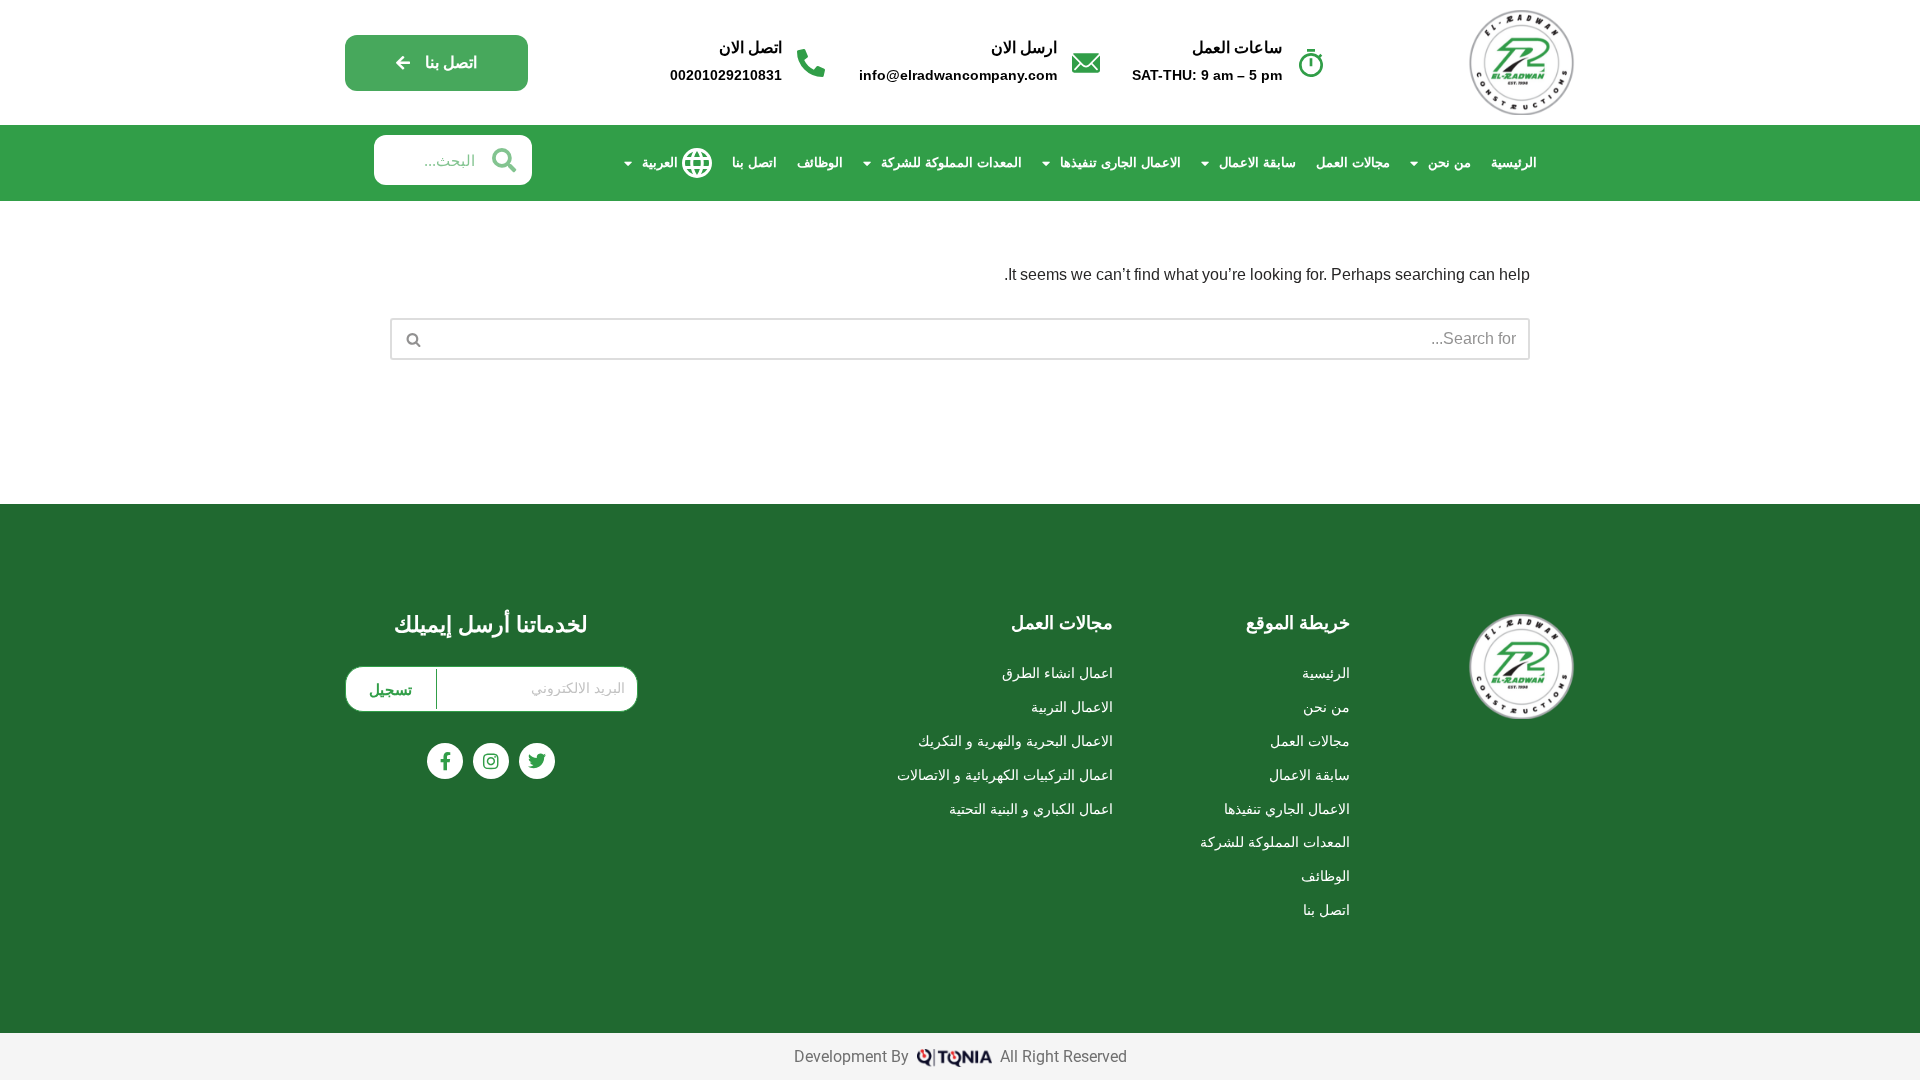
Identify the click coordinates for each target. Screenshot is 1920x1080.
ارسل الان (1024, 47)
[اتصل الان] (811, 63)
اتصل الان (750, 47)
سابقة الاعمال (1257, 162)
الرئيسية (1514, 162)
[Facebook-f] (445, 761)
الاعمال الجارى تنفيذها (1120, 162)
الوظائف (820, 162)
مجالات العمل (1353, 162)
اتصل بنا (754, 162)
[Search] (412, 339)
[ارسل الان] (1086, 63)
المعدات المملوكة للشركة (951, 162)
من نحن (1449, 162)
